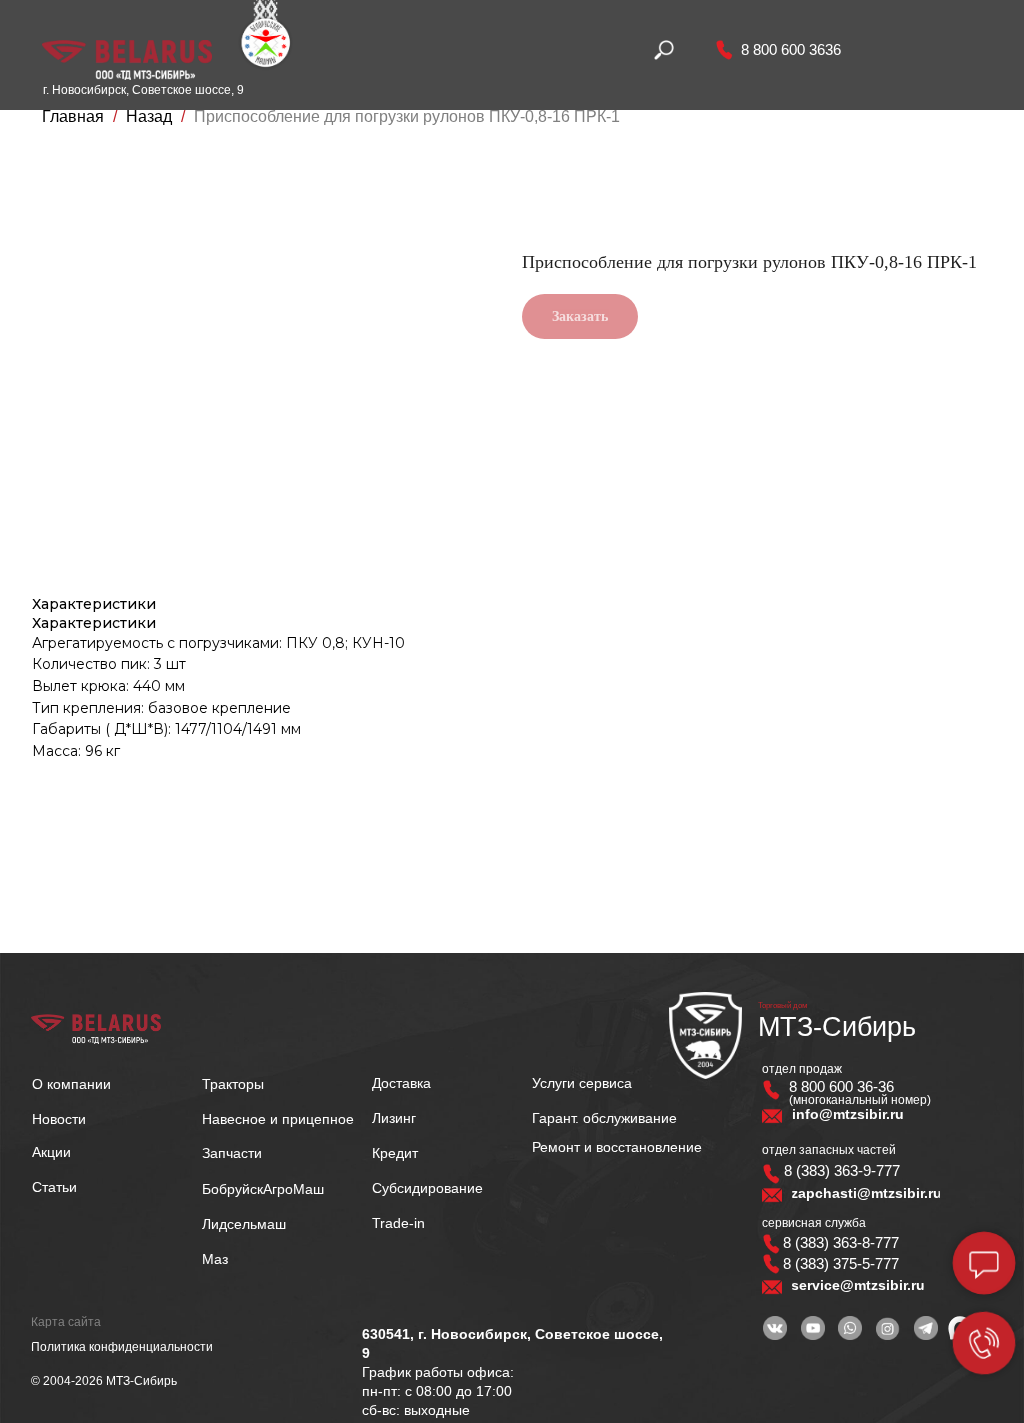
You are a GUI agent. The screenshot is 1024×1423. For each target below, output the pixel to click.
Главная (73, 116)
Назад (151, 116)
